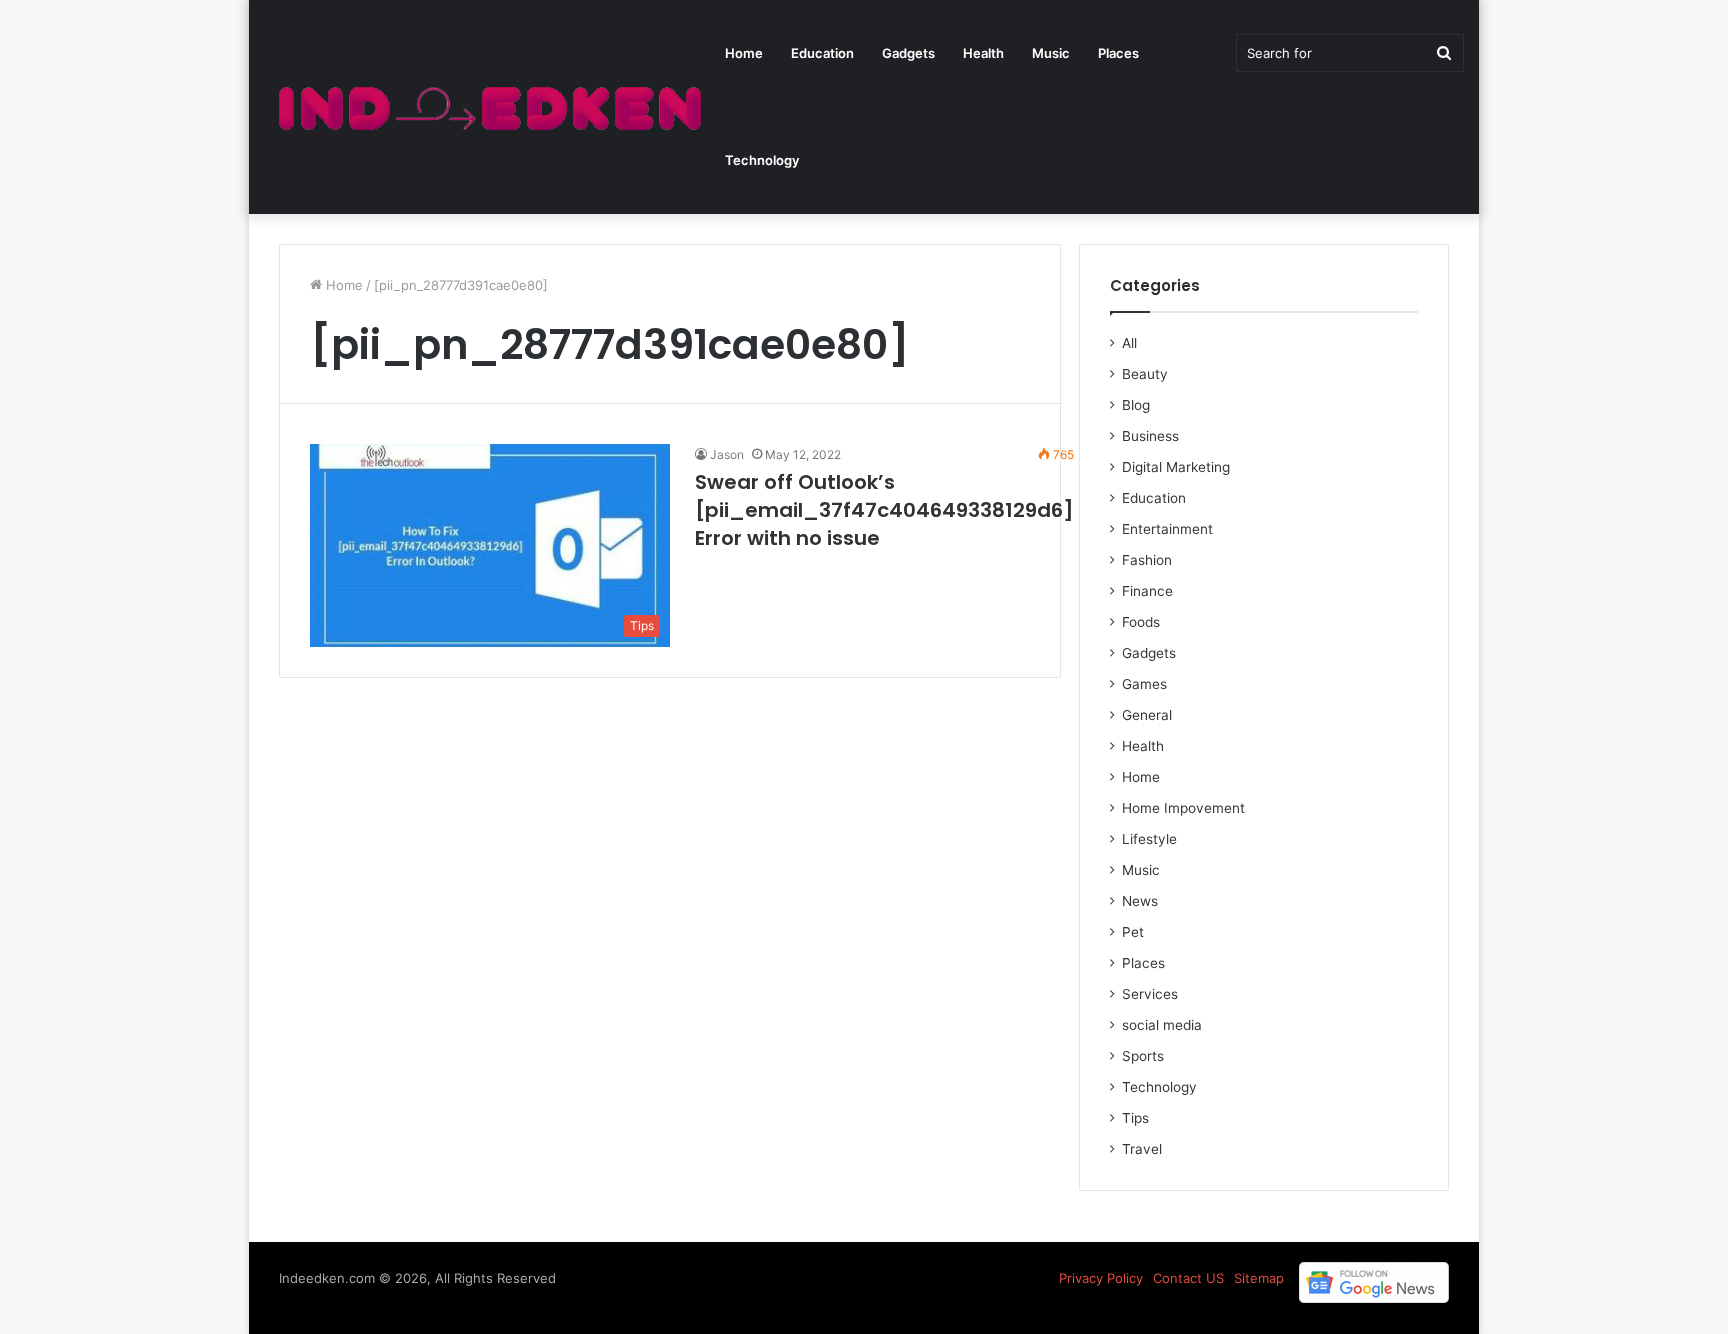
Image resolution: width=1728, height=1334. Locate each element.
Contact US (1188, 1278)
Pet (1133, 932)
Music (1051, 53)
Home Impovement (1183, 808)
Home (744, 53)
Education (822, 53)
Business (1150, 436)
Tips (1135, 1118)
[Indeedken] (487, 107)
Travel (1142, 1149)
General (1147, 715)
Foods (1141, 622)
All (1129, 343)
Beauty (1145, 374)
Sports (1143, 1056)
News (1140, 901)
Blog (1136, 405)
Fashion (1147, 560)
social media (1162, 1025)
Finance (1147, 591)
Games (1144, 684)
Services (1150, 994)
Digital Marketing (1176, 467)
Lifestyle (1149, 839)
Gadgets (908, 53)
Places (1118, 53)
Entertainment (1167, 529)
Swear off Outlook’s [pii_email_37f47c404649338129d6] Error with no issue (884, 510)
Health (983, 53)
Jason (727, 454)
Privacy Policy (1101, 1278)
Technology (762, 160)
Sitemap (1259, 1278)
